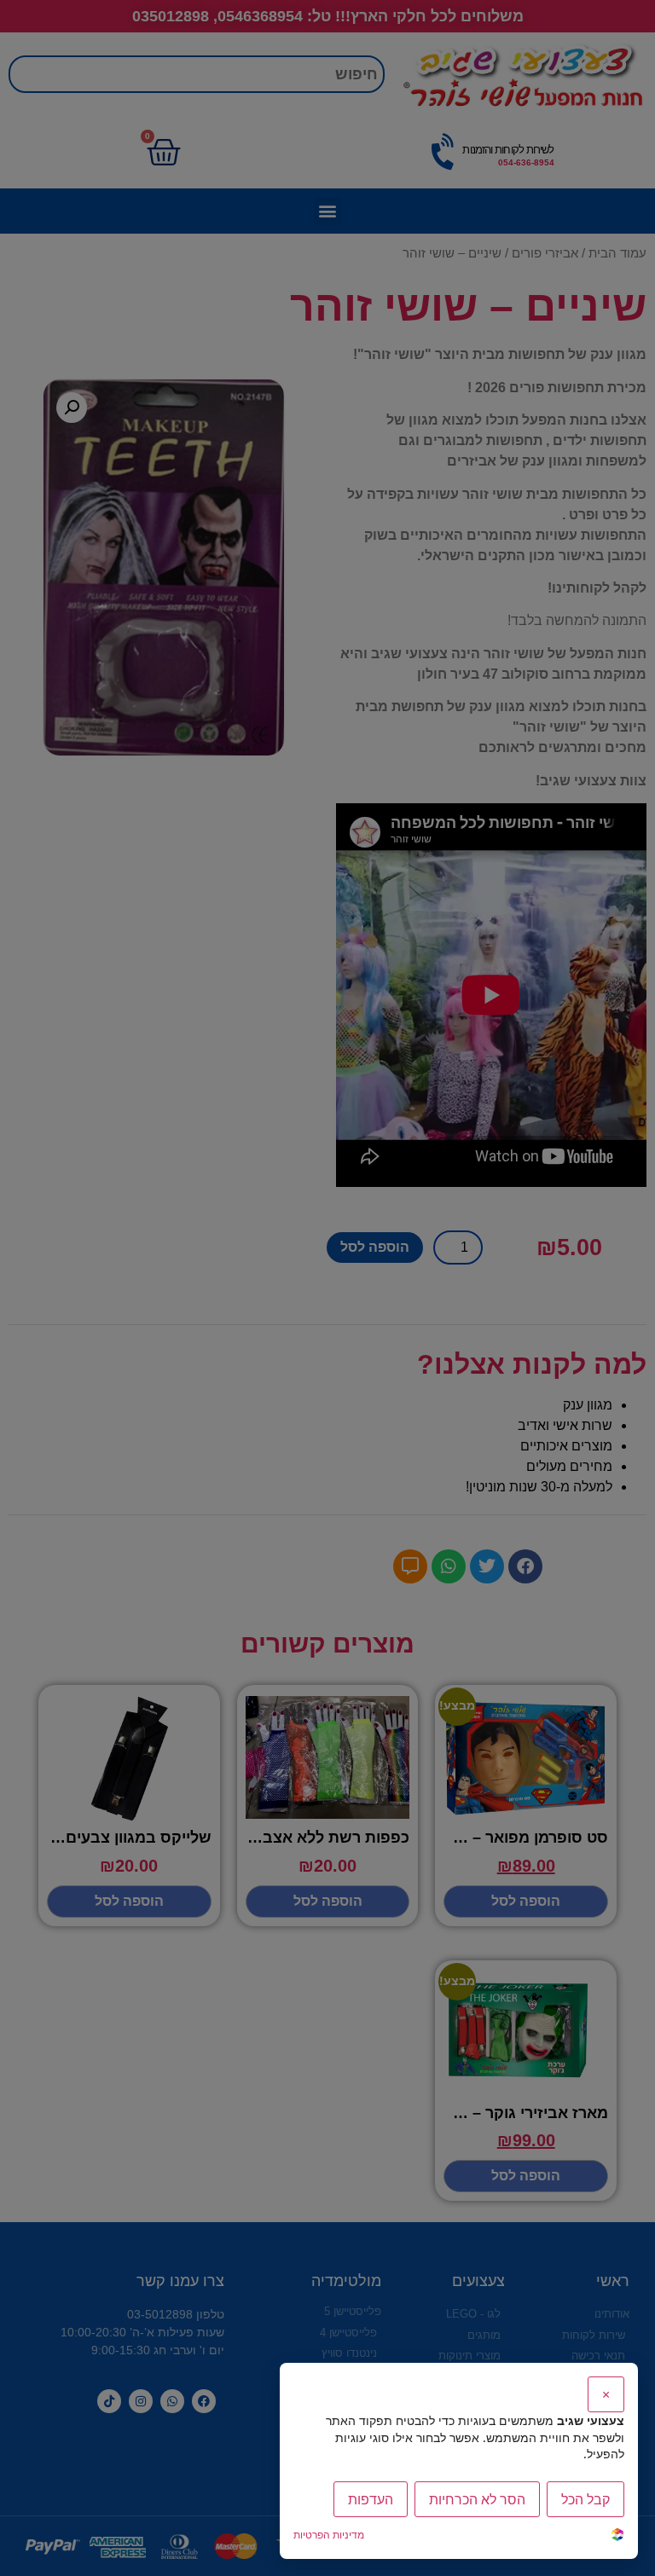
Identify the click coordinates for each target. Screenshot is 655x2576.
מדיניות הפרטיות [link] (329, 2535)
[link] (617, 2536)
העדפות (371, 2499)
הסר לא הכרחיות (477, 2499)
